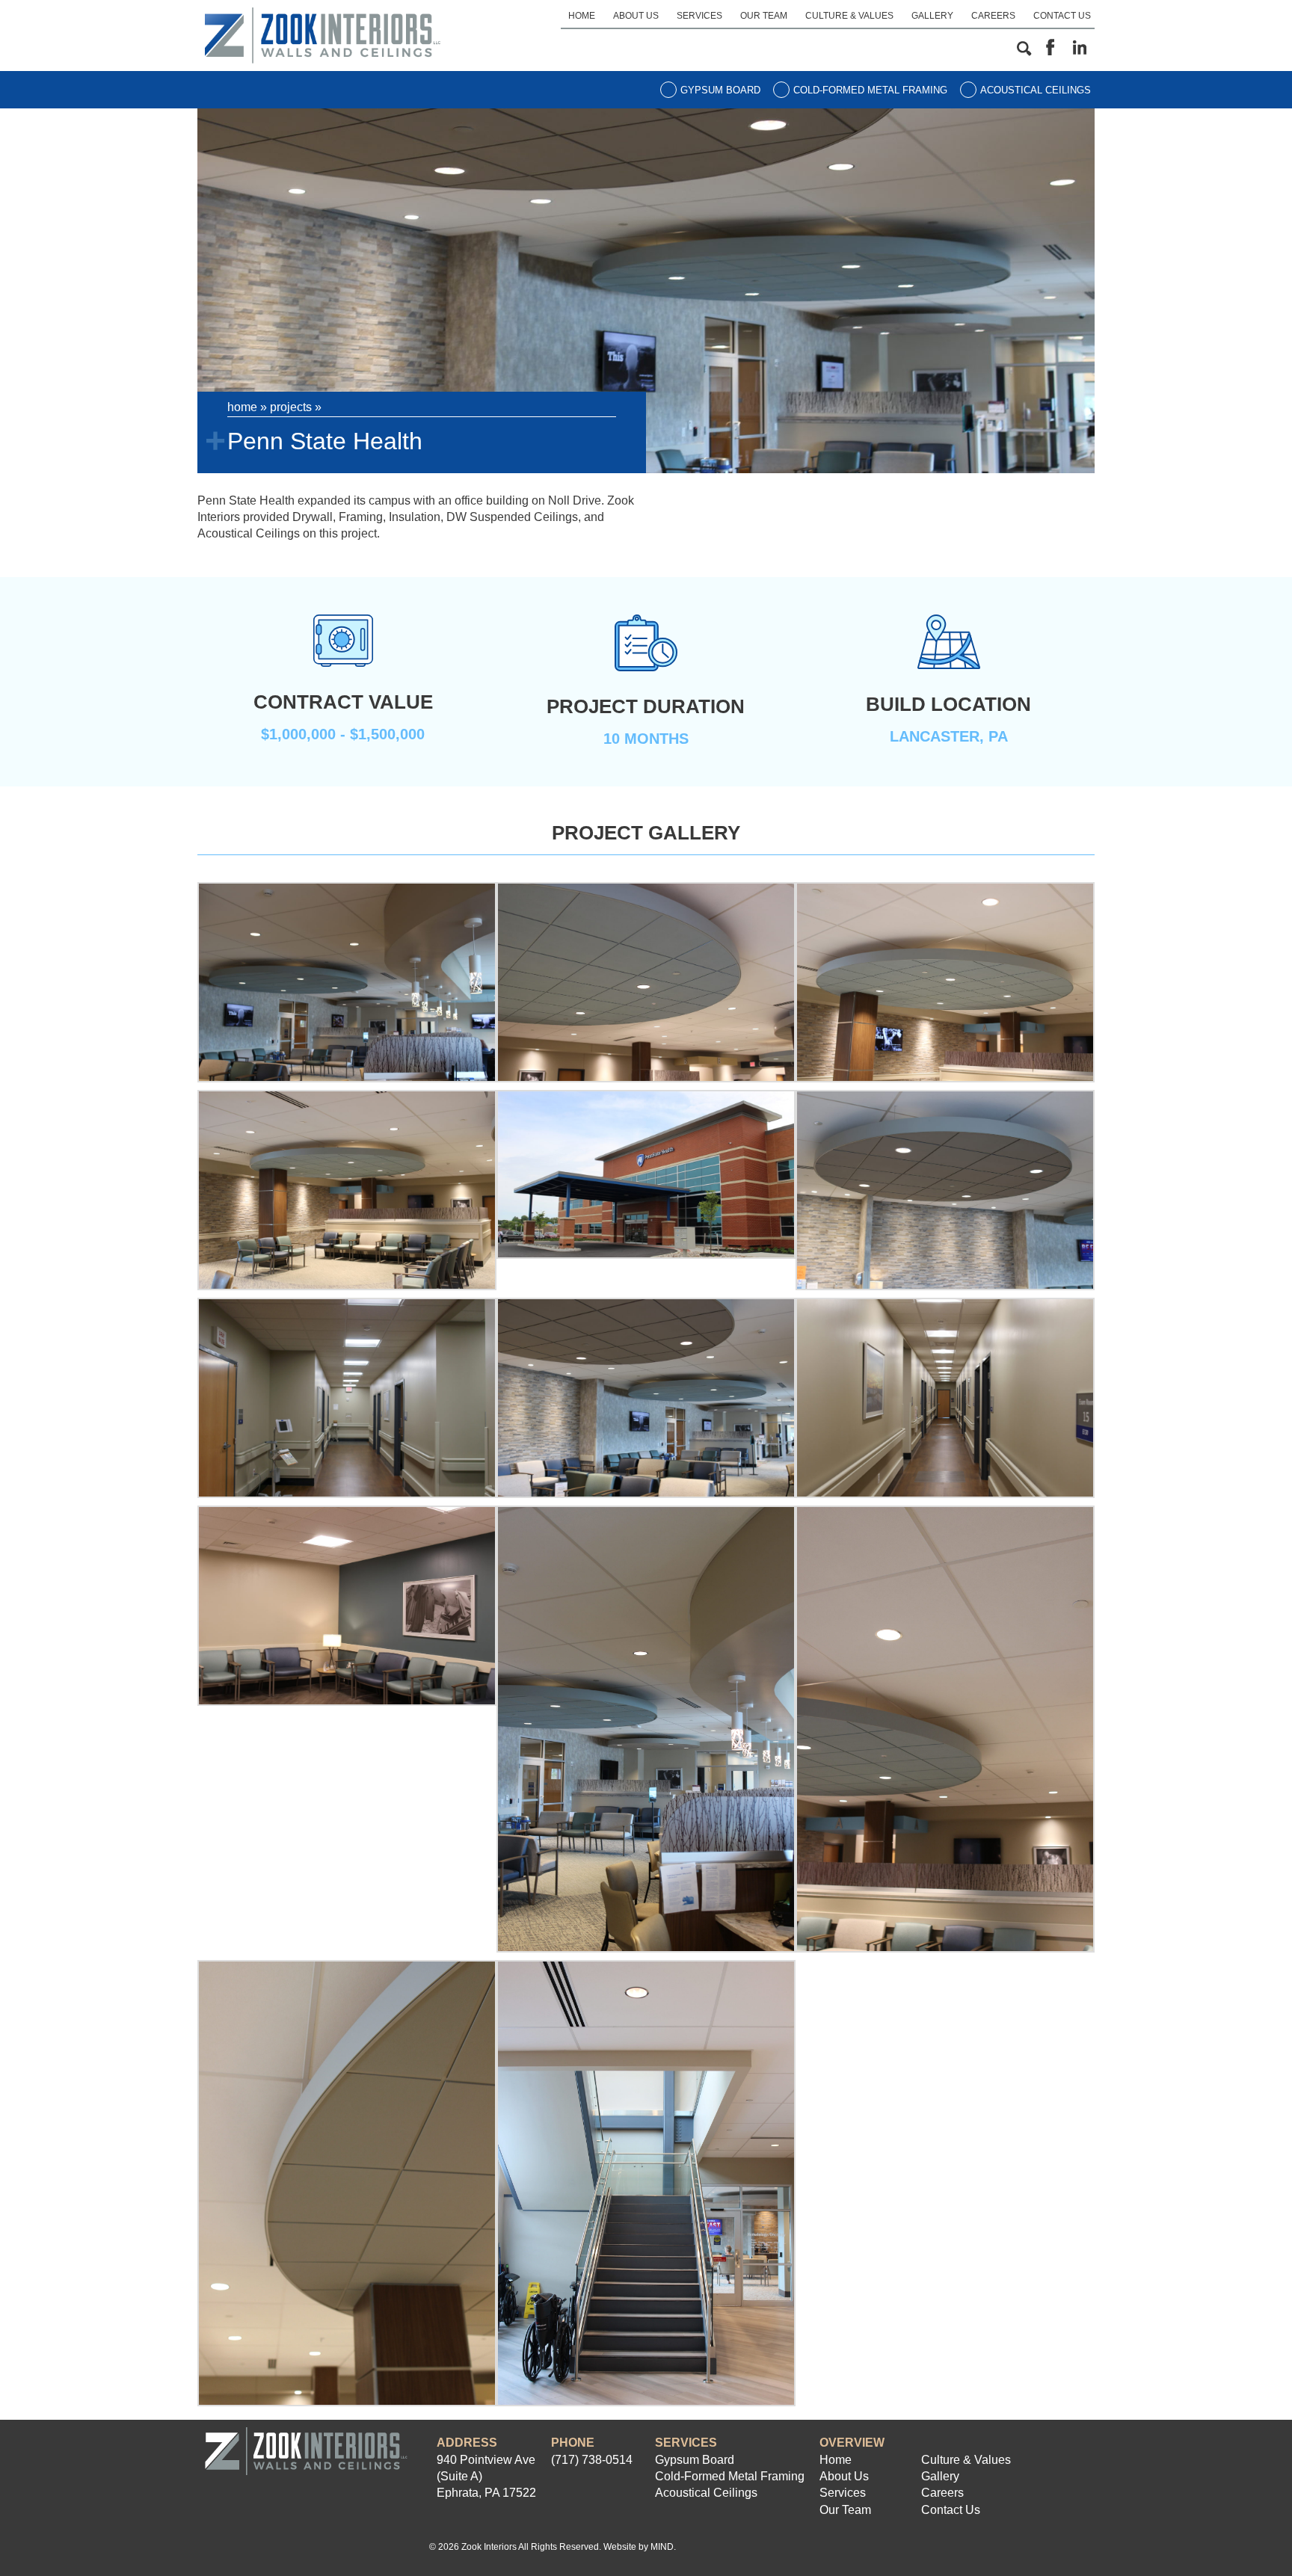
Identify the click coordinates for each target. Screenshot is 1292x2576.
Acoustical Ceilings (1036, 90)
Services (699, 16)
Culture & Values (849, 16)
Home (582, 16)
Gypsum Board (720, 90)
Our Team (764, 16)
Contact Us (1062, 16)
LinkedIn (1080, 48)
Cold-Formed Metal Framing (870, 90)
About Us (636, 16)
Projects (291, 407)
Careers (993, 16)
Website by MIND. (640, 2547)
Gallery (932, 16)
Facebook (1050, 48)
